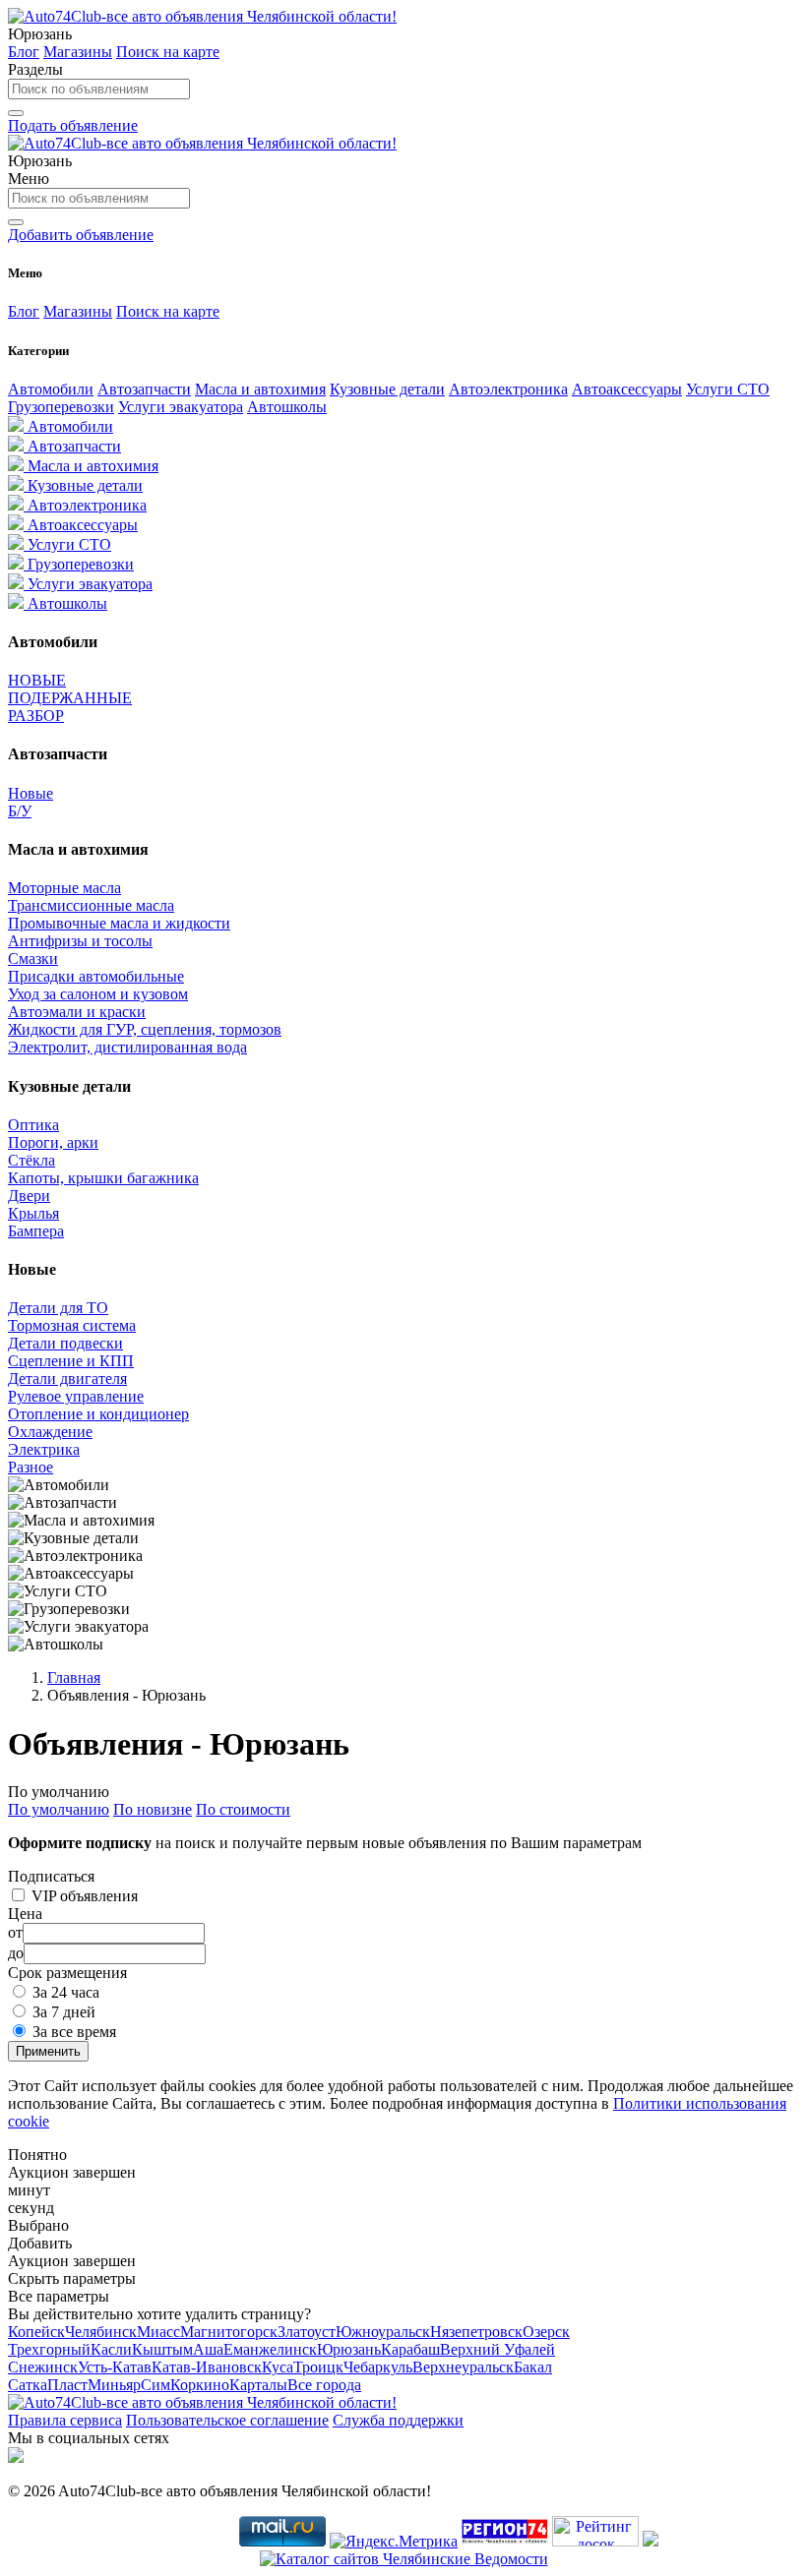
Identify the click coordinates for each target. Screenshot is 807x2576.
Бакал (533, 2367)
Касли (111, 2349)
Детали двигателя (67, 1378)
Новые (31, 793)
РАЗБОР (36, 716)
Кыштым (162, 2349)
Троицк (318, 2367)
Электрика (44, 1449)
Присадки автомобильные (96, 976)
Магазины (78, 52)
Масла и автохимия (260, 389)
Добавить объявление (81, 235)
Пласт (67, 2385)
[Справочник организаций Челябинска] (651, 2541)
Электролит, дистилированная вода (127, 1047)
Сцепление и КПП (71, 1361)
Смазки (33, 959)
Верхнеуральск (463, 2367)
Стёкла (31, 1160)
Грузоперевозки (61, 407)
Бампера (36, 1231)
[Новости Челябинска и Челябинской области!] (505, 2541)
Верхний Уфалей (497, 2349)
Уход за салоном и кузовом (98, 994)
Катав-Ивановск (207, 2367)
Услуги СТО (728, 389)
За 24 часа (66, 1992)
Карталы (258, 2385)
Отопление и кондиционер (98, 1414)
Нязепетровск (476, 2332)
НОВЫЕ (37, 680)
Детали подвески (65, 1343)
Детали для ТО (58, 1308)
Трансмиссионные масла (91, 905)
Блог (24, 52)
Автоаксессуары (627, 389)
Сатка (28, 2385)
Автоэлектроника (508, 389)
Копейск (36, 2332)
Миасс (158, 2332)
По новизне (153, 1809)
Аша (208, 2349)
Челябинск (101, 2332)
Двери (29, 1196)
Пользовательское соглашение (227, 2420)
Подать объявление (73, 125)
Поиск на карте (168, 52)
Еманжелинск (270, 2349)
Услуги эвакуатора (181, 407)
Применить (48, 2051)
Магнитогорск (229, 2332)
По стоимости (243, 1809)
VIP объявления (85, 1896)
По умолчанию (59, 1809)
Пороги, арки (53, 1142)
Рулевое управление (76, 1396)
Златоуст (307, 2332)
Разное (31, 1467)
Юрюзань (349, 2349)
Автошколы (287, 407)
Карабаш (410, 2349)
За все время (74, 2032)
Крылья (33, 1213)
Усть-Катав (115, 2367)
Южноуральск (383, 2332)
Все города (324, 2385)
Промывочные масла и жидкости (119, 923)
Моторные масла (64, 888)
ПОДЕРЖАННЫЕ (70, 698)
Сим (155, 2385)
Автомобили (51, 389)
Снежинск (43, 2367)
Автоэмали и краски (77, 1012)
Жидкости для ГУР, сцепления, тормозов (145, 1029)
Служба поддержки (398, 2420)
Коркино (200, 2385)
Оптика (33, 1125)
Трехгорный (49, 2349)
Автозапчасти (144, 389)
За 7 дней (64, 2012)
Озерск (546, 2332)
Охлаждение (50, 1432)
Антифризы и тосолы (80, 941)
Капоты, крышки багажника (103, 1178)
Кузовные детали (387, 389)
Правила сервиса (65, 2420)
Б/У (20, 811)
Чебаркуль (378, 2367)
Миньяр (114, 2385)
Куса (278, 2367)
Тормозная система (72, 1325)
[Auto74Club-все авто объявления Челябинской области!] (202, 16)
